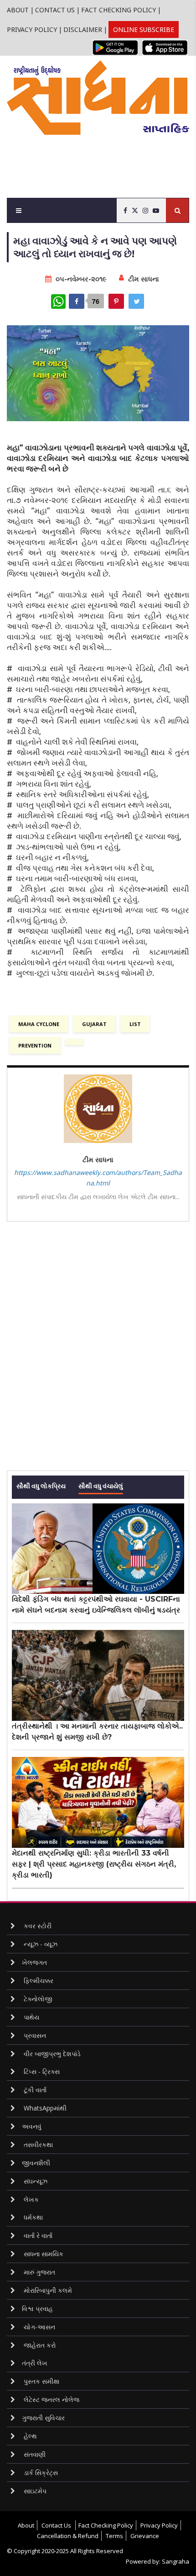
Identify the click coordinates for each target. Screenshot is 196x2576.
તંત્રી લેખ (35, 2363)
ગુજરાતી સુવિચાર (43, 2418)
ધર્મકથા (32, 2217)
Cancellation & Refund (68, 2536)
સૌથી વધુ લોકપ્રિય (41, 1485)
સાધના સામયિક (43, 2254)
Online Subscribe (144, 29)
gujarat (94, 1024)
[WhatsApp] (58, 302)
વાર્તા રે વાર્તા (37, 2235)
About (18, 10)
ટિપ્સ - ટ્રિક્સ (41, 2071)
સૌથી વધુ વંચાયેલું (101, 1485)
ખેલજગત (34, 1962)
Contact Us (55, 10)
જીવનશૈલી (36, 2163)
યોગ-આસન (39, 2327)
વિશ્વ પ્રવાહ (37, 2309)
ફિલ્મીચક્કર (38, 1981)
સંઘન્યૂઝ (35, 2181)
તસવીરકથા (37, 2145)
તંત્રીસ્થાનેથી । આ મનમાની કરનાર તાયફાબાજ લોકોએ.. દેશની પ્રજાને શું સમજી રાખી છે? (97, 1732)
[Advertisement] (101, 162)
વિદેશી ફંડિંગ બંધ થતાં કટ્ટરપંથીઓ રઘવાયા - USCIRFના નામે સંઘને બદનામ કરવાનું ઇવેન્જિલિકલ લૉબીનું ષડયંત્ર (96, 1605)
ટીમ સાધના (144, 279)
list (135, 1024)
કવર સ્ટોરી (37, 1926)
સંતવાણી (34, 2454)
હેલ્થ (29, 2436)
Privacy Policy (32, 29)
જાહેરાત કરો (39, 2345)
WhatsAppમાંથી (44, 2108)
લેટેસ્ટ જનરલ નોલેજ (51, 2399)
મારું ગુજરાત (39, 2272)
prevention (35, 1045)
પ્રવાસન (34, 2035)
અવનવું (32, 2126)
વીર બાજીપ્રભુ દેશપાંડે (51, 2054)
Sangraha (175, 2561)
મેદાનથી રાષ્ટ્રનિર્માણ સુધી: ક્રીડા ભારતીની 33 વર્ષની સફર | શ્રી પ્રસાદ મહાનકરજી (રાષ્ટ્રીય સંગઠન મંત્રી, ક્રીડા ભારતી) (94, 1864)
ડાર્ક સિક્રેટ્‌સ (40, 2473)
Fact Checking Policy (119, 10)
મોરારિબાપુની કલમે (47, 2290)
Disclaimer (83, 29)
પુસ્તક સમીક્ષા (41, 2381)
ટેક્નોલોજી (37, 1999)
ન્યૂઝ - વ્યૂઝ (40, 1944)
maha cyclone (39, 1024)
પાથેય (31, 2017)
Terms (114, 2536)
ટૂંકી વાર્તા (34, 2090)
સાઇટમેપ (34, 2491)
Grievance (145, 2536)
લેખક (30, 2199)
